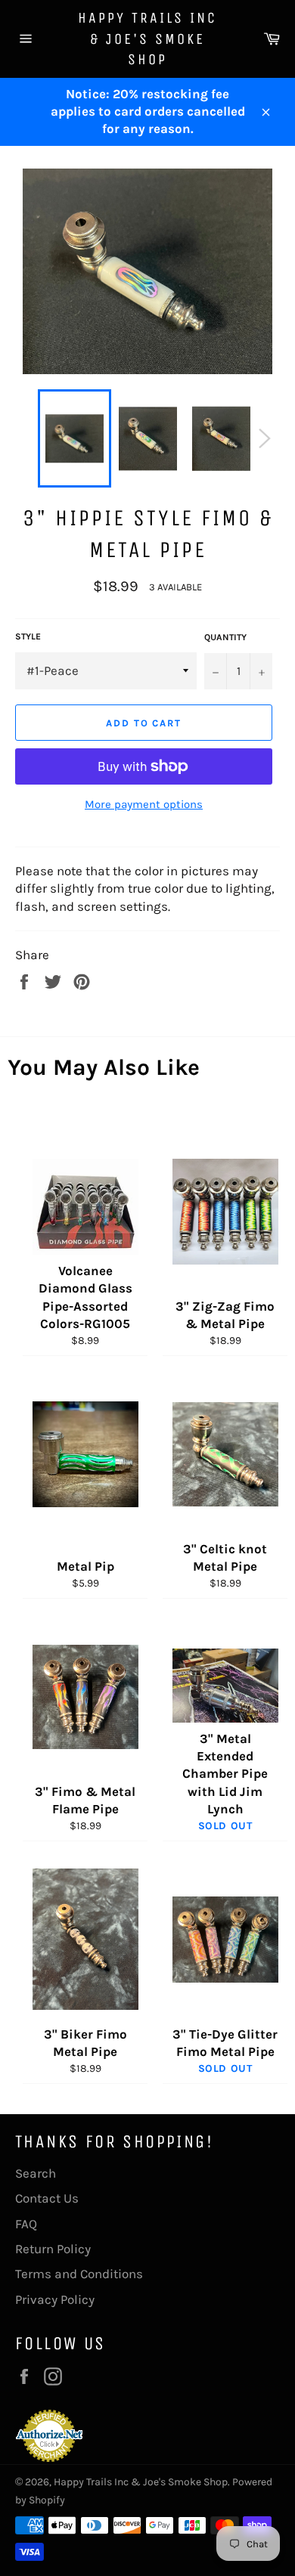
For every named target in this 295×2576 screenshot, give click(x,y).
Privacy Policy (55, 2299)
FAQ (26, 2224)
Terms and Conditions (79, 2274)
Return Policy (53, 2249)
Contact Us (47, 2198)
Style (28, 636)
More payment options (144, 804)
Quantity (225, 637)
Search (36, 2173)
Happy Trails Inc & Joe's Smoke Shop (147, 39)
